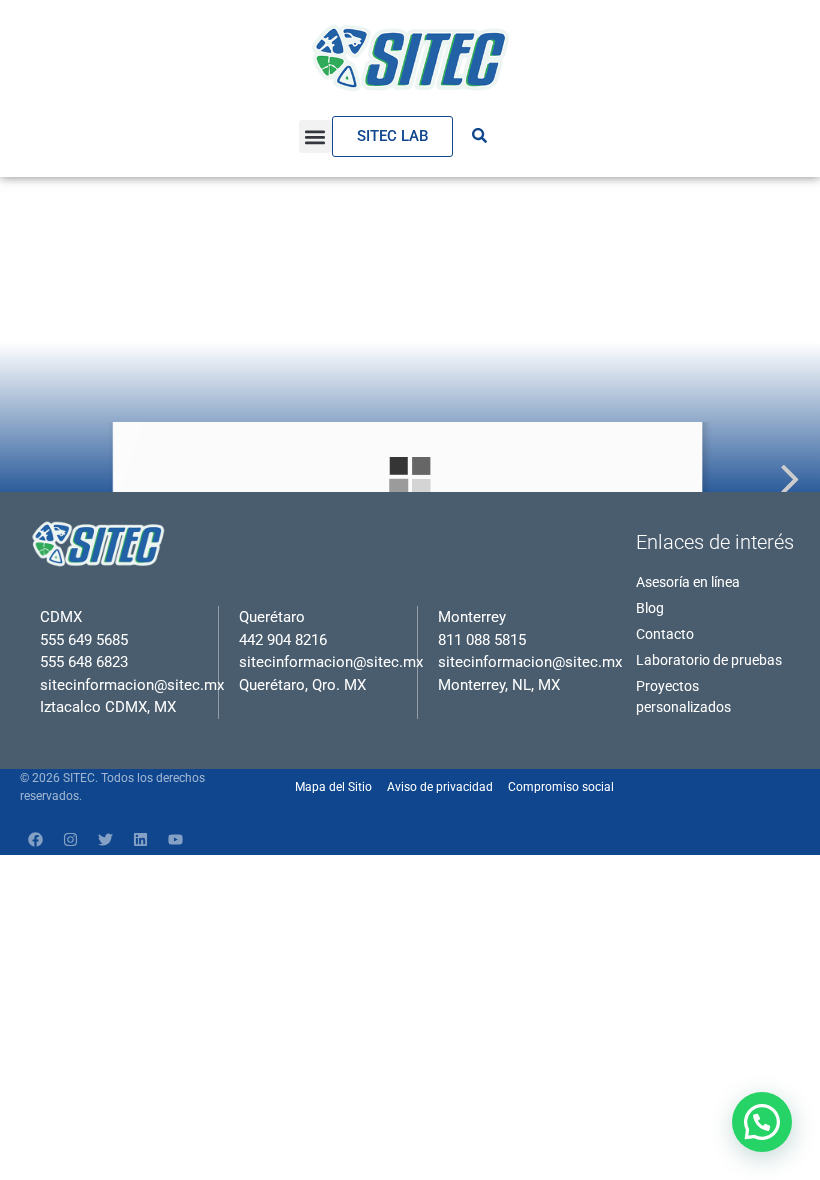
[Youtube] (175, 840)
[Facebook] (35, 840)
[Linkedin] (140, 840)
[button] (315, 136)
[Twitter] (105, 840)
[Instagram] (70, 840)
